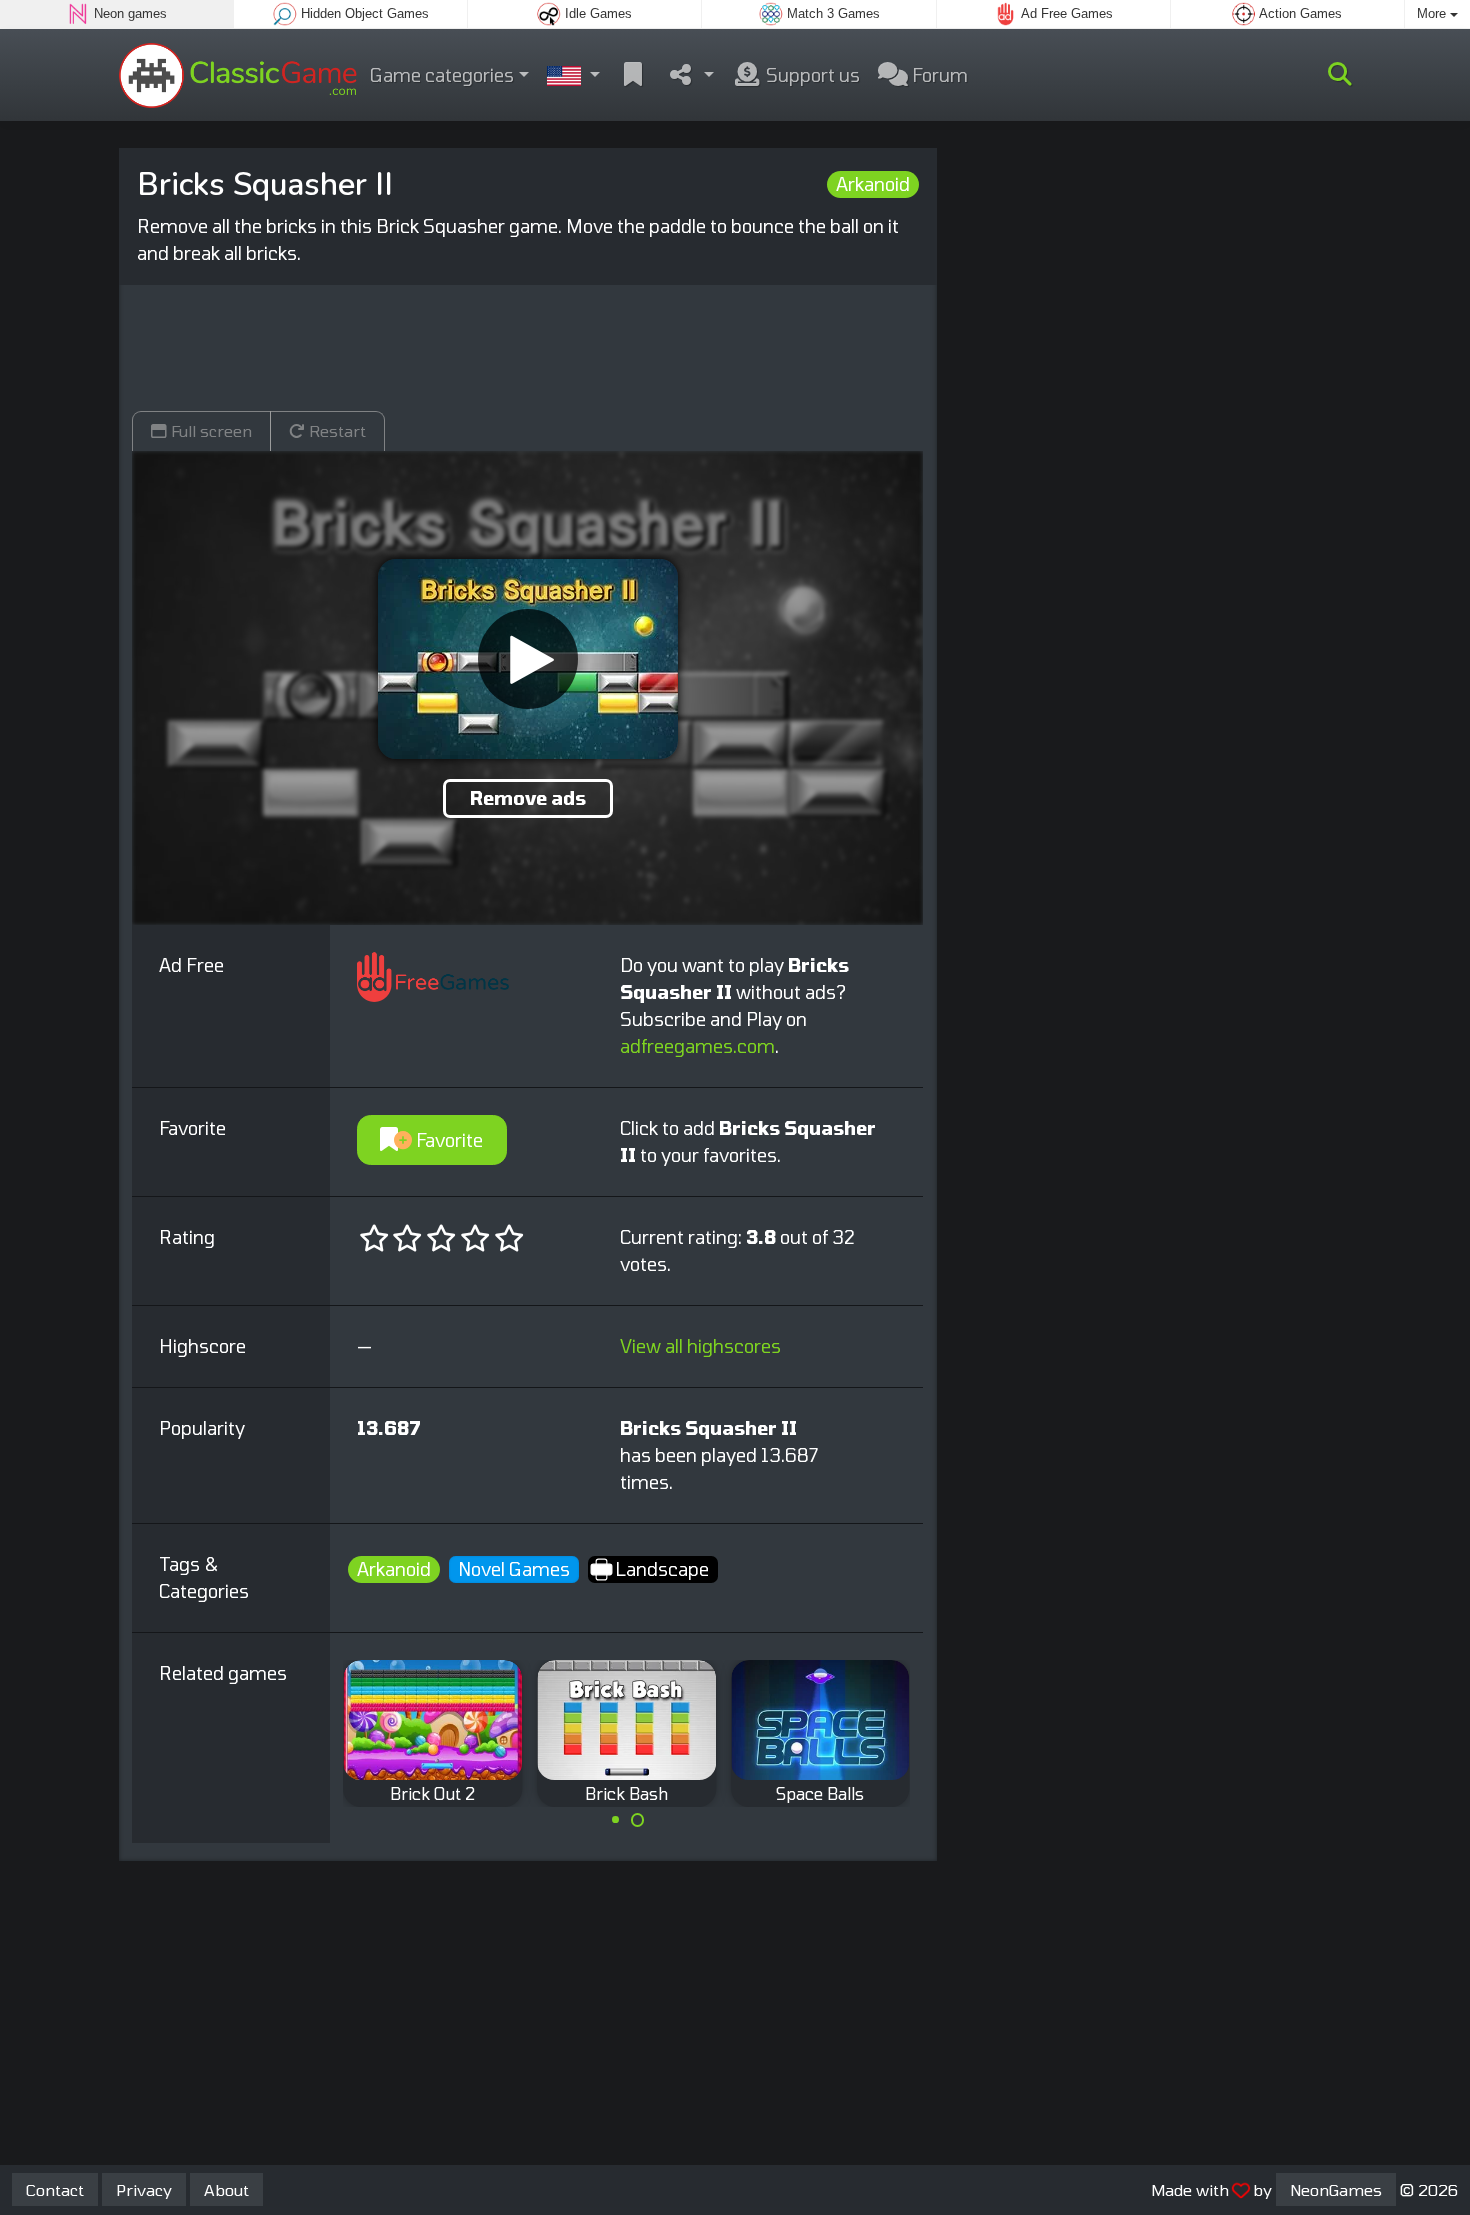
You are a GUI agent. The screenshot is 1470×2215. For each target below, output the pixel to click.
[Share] (690, 75)
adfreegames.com (697, 1046)
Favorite (447, 1140)
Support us (811, 75)
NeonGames (1336, 2189)
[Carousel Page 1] (615, 1820)
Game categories (442, 75)
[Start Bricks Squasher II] (528, 659)
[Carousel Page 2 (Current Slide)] (638, 1820)
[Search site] (1340, 75)
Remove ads (528, 798)
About (226, 2189)
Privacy (144, 2189)
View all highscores (700, 1346)
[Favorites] (633, 75)
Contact (55, 2189)
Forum (938, 75)
